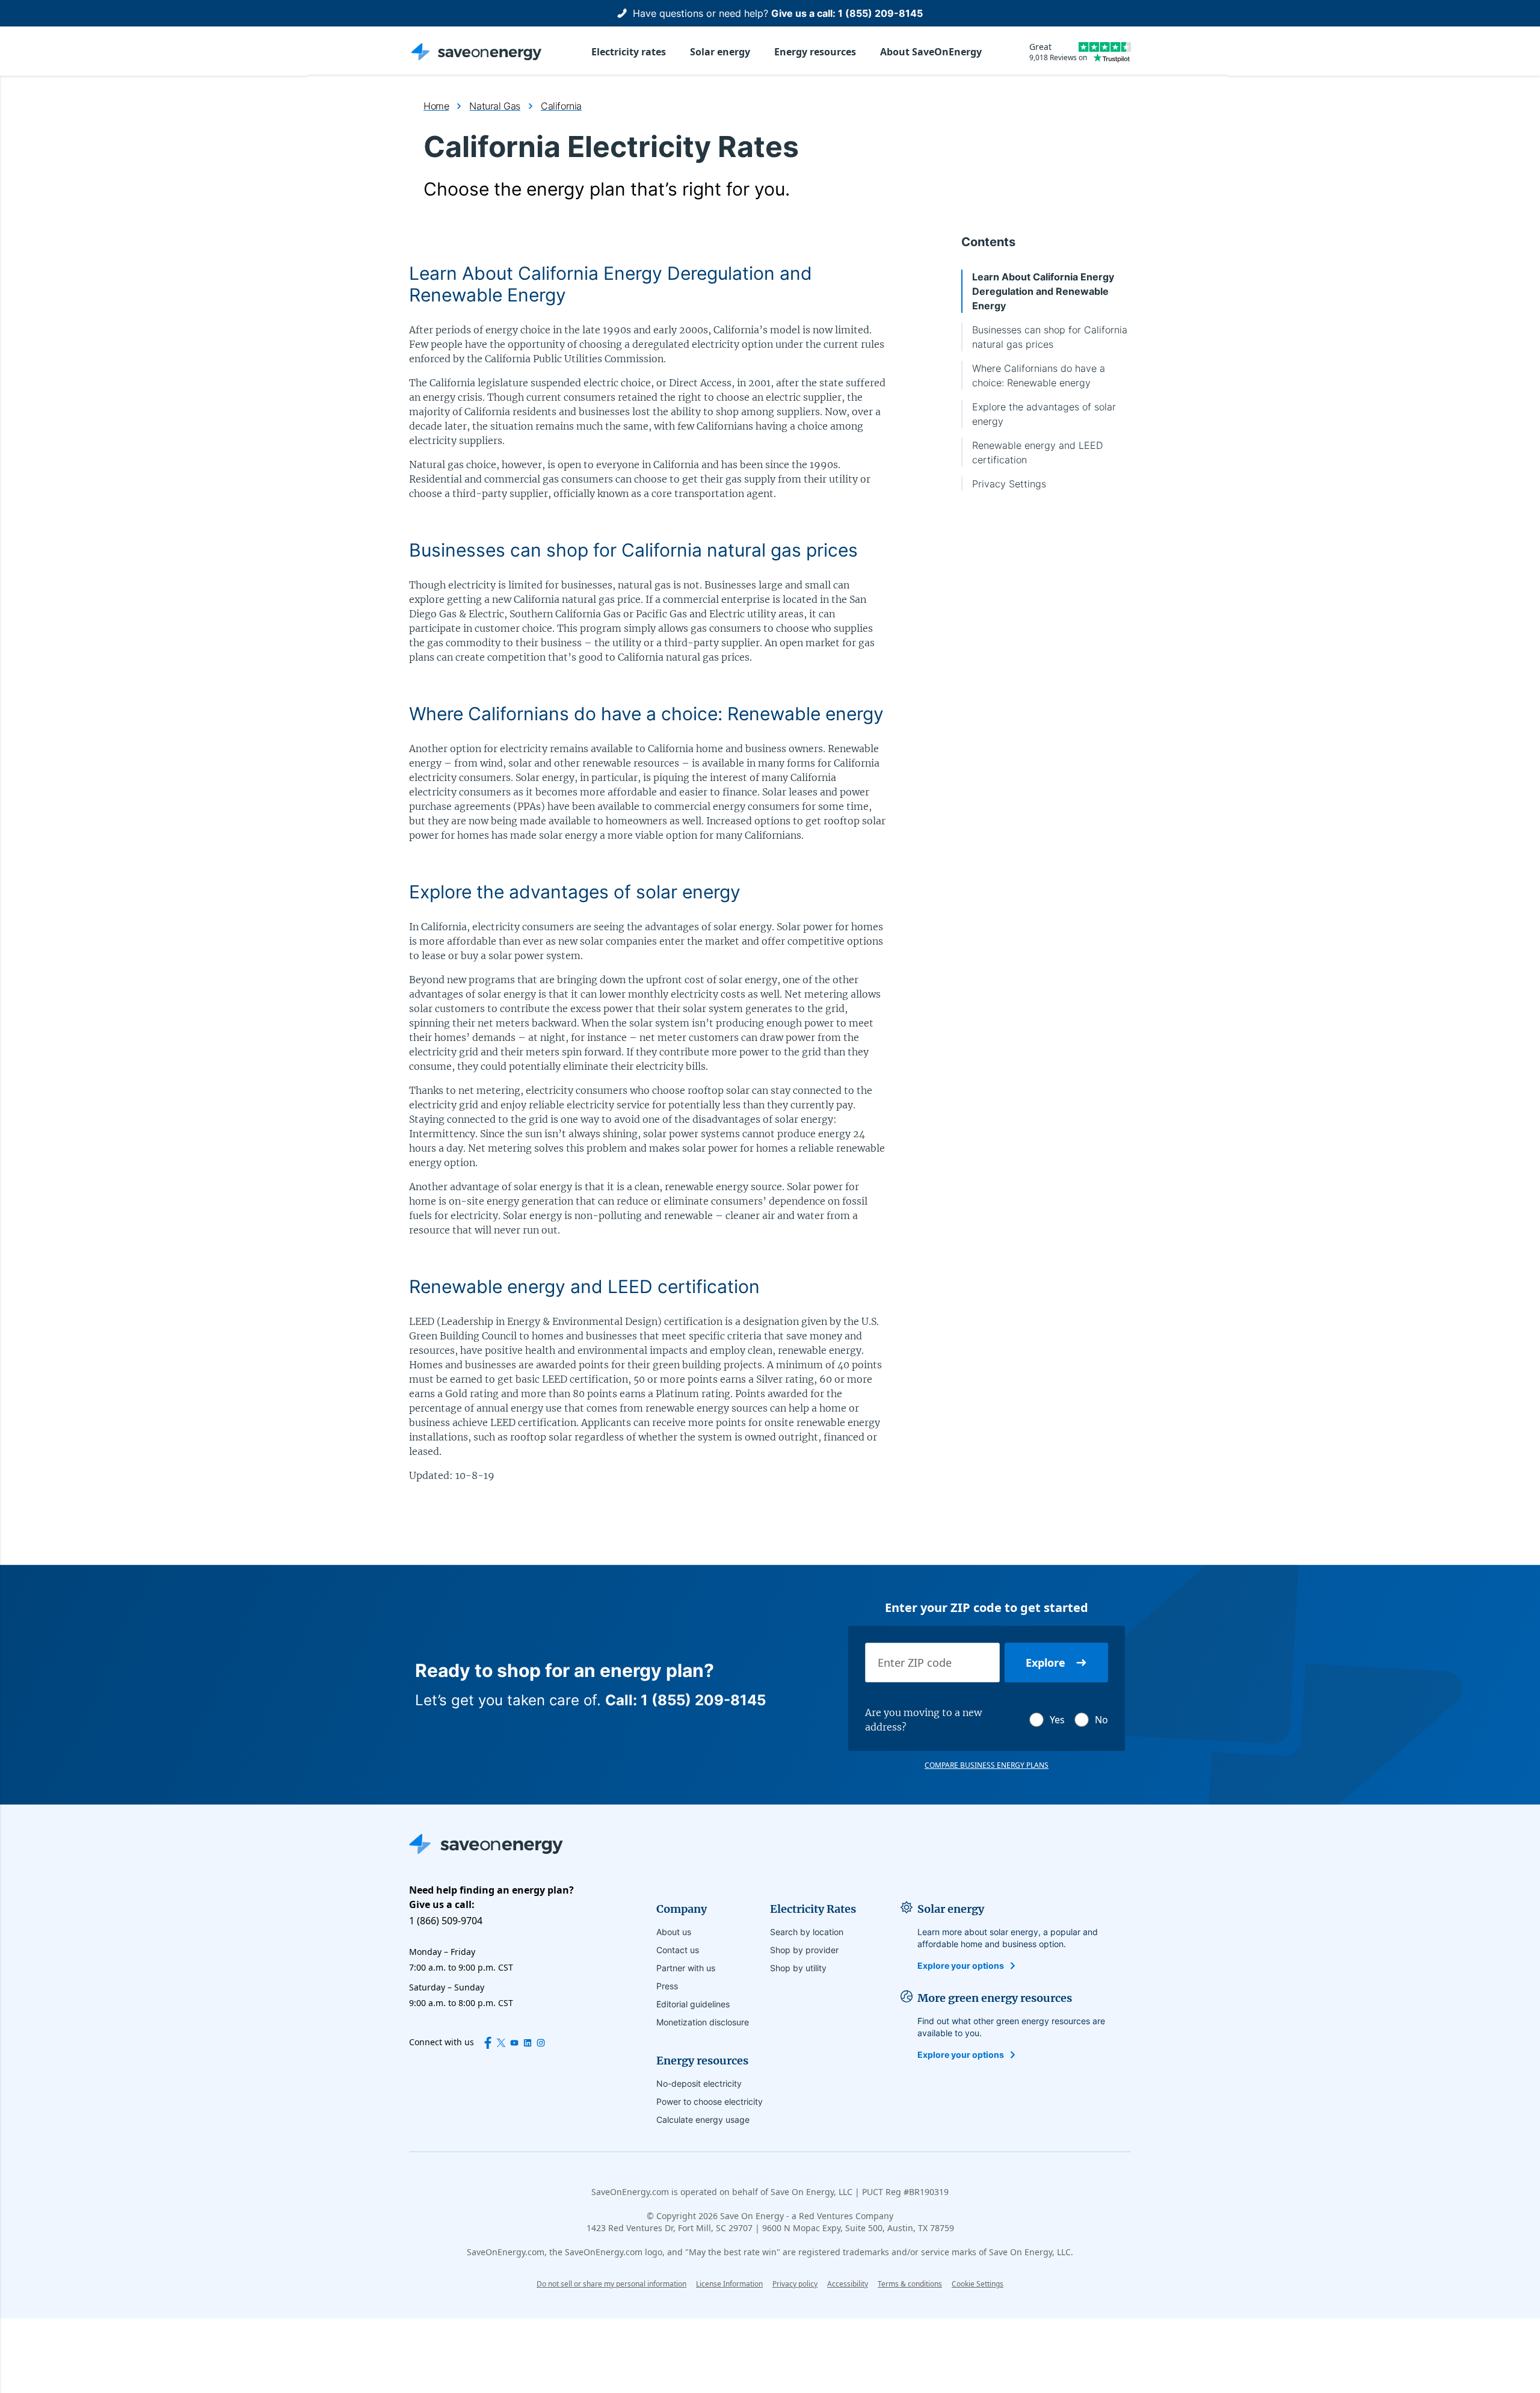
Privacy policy (795, 2284)
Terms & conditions (910, 2284)
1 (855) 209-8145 (880, 13)
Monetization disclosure (703, 2022)
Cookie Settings (978, 2284)
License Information (729, 2284)
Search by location (807, 1932)
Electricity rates (629, 52)
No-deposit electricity (699, 2083)
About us (674, 1932)
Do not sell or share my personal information (611, 2284)
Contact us (678, 1950)
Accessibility (848, 2284)
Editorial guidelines (693, 2004)
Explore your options (961, 1965)
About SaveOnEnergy (931, 52)
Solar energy (720, 52)
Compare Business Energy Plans (987, 1765)
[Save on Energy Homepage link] (476, 52)
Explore (1046, 1663)
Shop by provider (804, 1950)
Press (667, 1986)
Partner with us (686, 1968)
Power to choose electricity (710, 2101)
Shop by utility (798, 1968)
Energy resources (815, 52)
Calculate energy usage (703, 2120)
